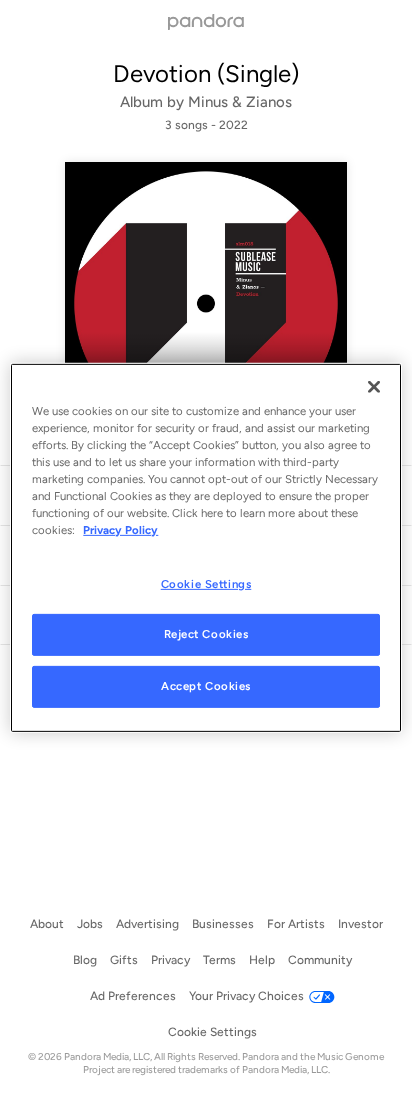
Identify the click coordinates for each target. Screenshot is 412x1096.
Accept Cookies (206, 686)
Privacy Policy (120, 530)
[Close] (374, 387)
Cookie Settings (206, 583)
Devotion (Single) (206, 73)
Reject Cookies (206, 634)
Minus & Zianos (240, 102)
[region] (205, 548)
